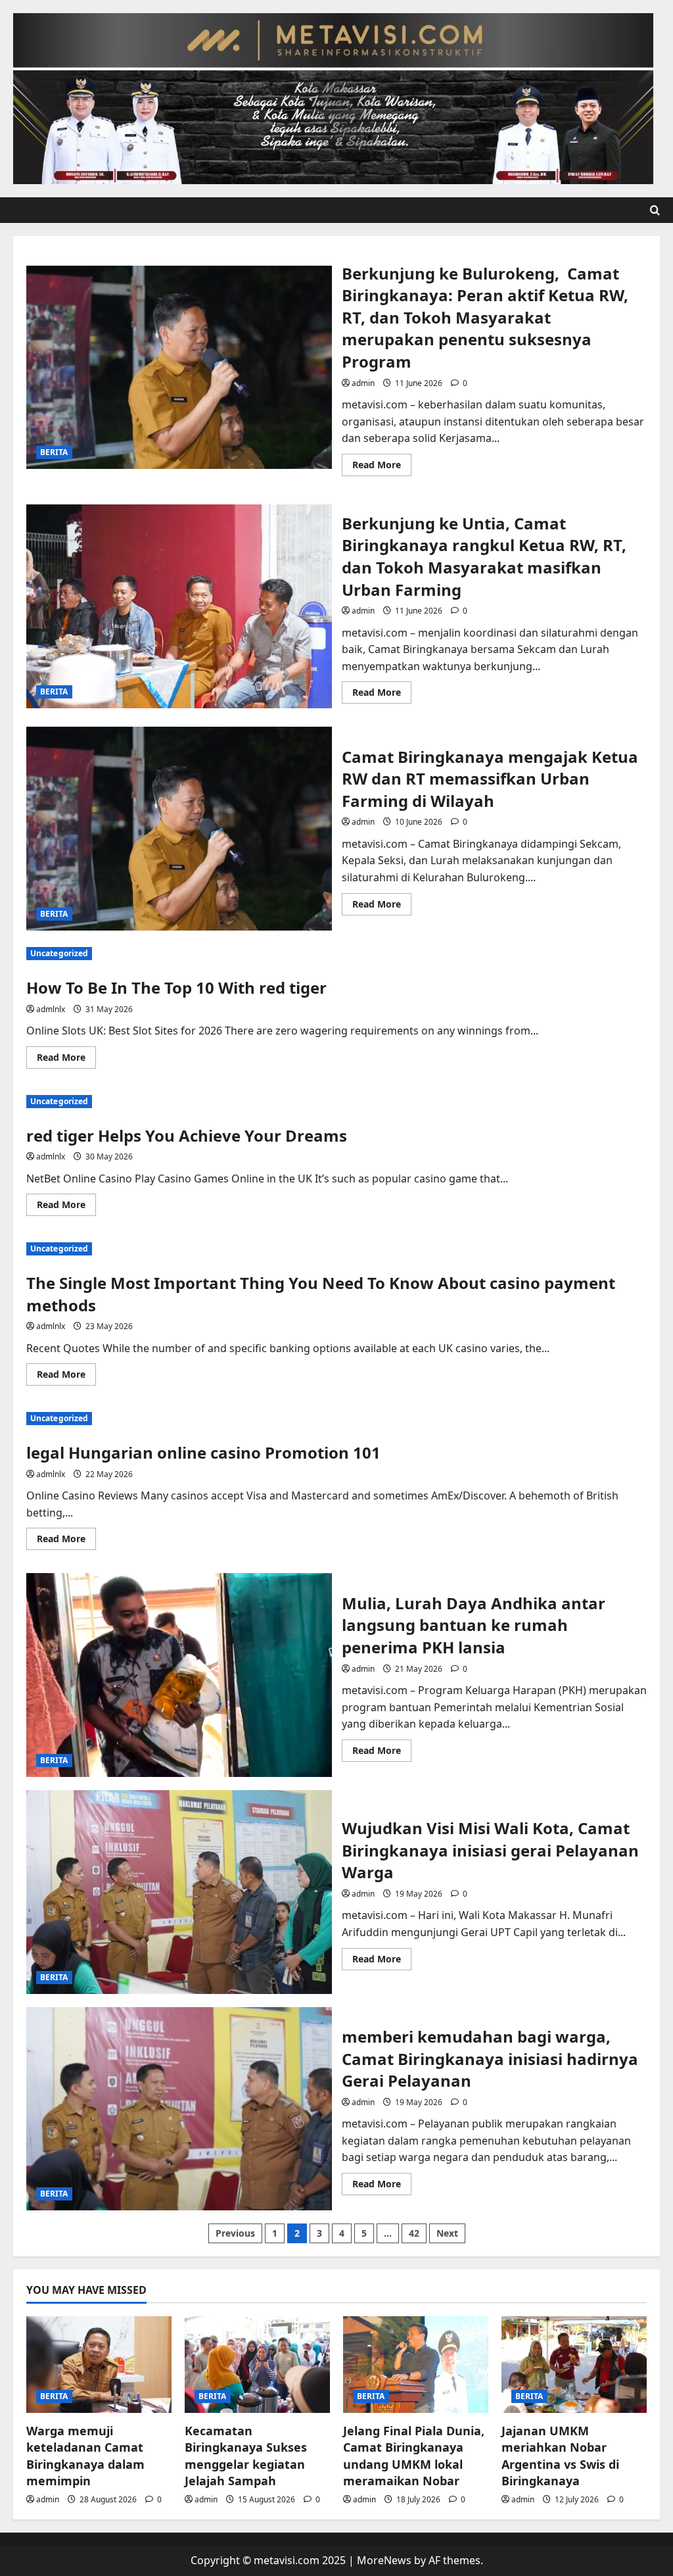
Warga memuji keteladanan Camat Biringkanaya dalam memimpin (85, 2456)
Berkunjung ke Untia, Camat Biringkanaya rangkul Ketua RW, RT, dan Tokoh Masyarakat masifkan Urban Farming (179, 606)
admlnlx (51, 1009)
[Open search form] (655, 210)
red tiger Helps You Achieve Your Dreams (187, 1135)
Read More (382, 467)
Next (447, 2233)
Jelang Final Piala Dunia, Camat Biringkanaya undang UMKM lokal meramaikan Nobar (414, 2456)
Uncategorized (59, 953)
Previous (235, 2233)
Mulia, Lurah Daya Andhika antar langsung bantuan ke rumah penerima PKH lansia (179, 1675)
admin (363, 383)
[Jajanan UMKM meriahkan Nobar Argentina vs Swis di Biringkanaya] (574, 2365)
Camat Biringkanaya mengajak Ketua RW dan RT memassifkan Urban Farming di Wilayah (179, 829)
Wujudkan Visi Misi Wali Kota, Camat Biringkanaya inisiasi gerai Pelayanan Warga (179, 1892)
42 (414, 2233)
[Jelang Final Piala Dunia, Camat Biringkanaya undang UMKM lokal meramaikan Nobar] (416, 2365)
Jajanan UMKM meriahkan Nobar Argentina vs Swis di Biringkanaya (560, 2456)
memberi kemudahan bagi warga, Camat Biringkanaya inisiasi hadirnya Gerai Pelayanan (179, 2109)
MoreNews (384, 2560)
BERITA (54, 452)
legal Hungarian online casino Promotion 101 (203, 1452)
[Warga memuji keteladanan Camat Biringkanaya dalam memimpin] (99, 2365)
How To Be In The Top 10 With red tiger (176, 987)
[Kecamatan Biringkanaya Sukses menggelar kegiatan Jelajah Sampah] (257, 2365)
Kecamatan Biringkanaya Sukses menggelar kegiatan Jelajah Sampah (246, 2456)
